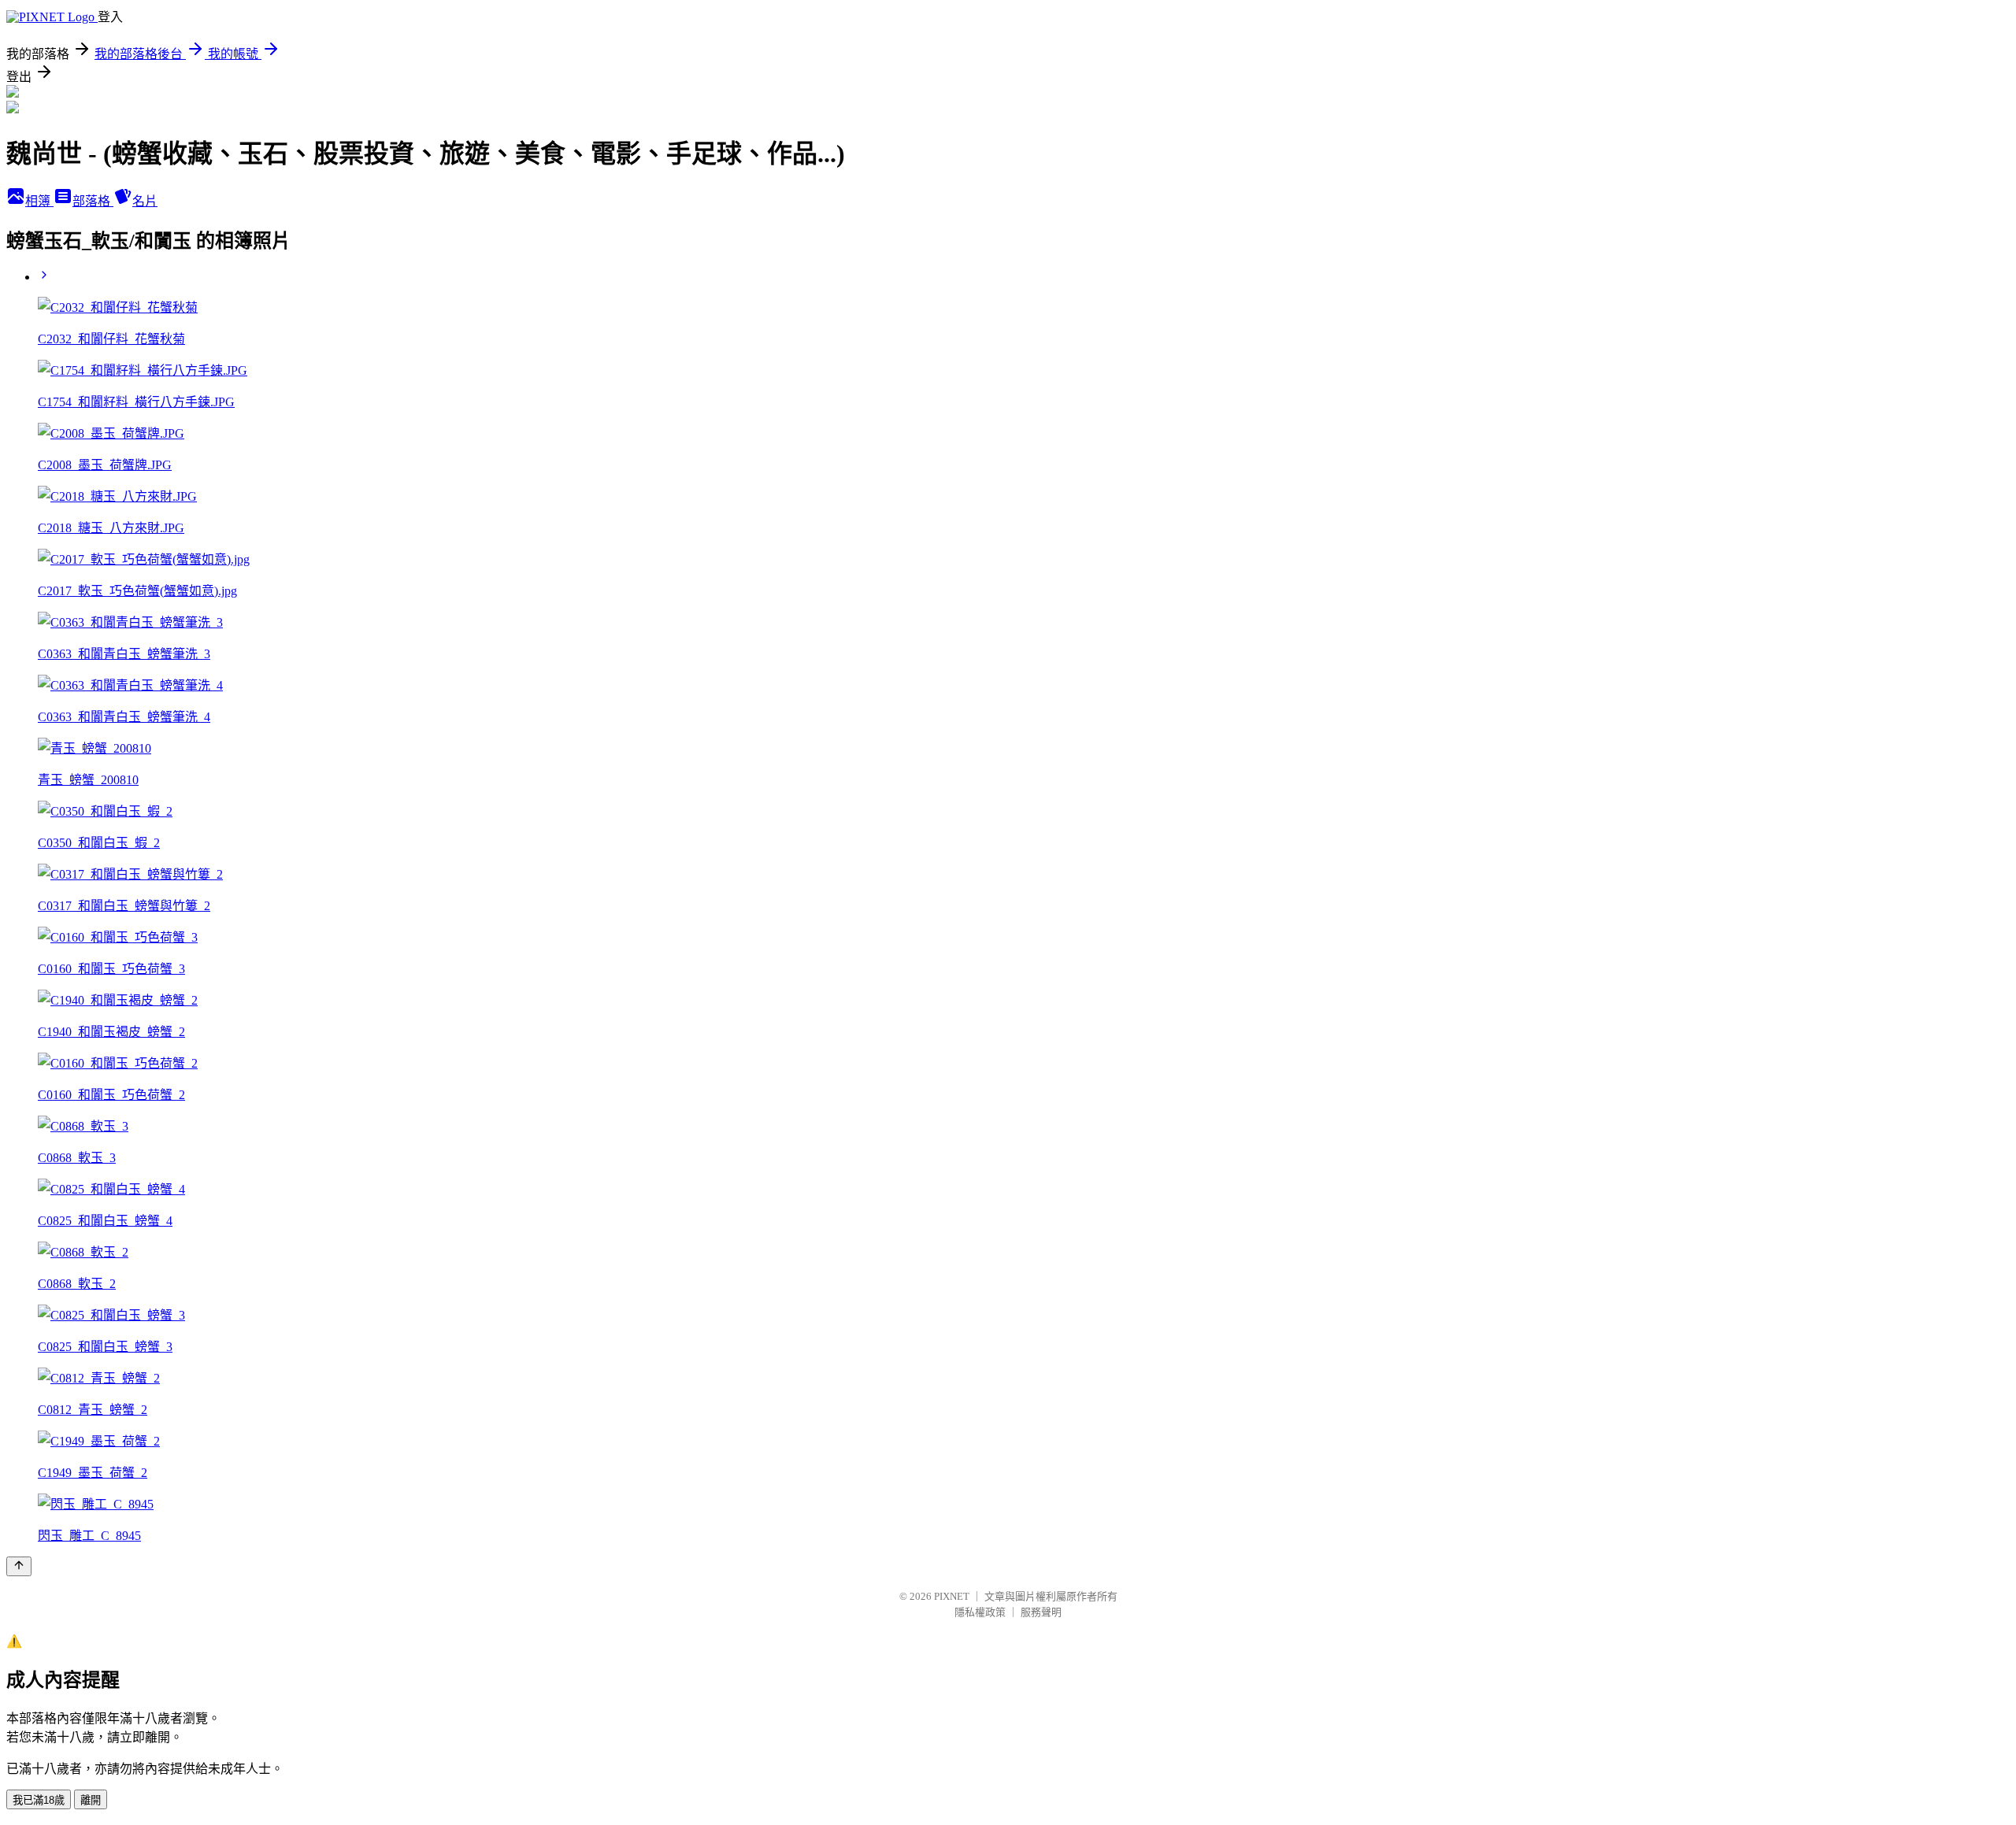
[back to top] (19, 1566)
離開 (91, 1800)
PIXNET (952, 1596)
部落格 (93, 201)
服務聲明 (1041, 1612)
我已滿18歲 (39, 1800)
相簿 (39, 201)
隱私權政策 (980, 1612)
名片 (145, 201)
